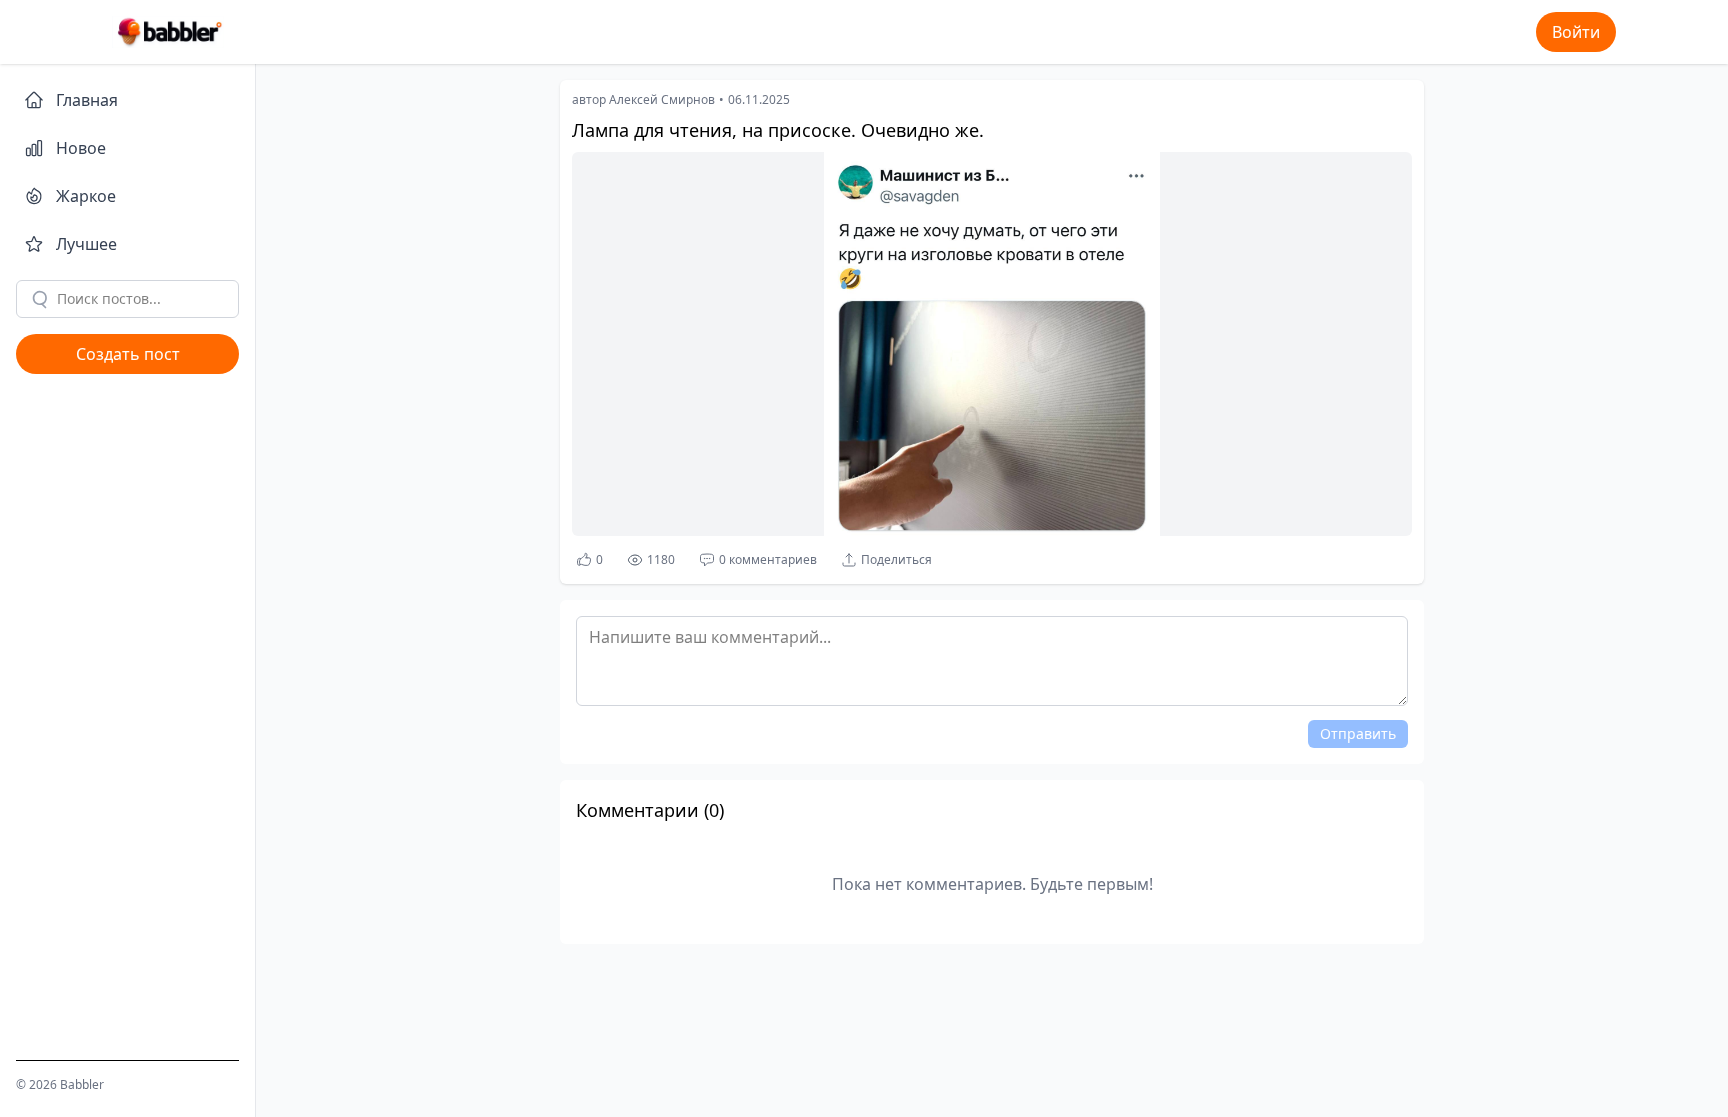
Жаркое (86, 196)
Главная (87, 100)
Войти (1576, 32)
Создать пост (128, 354)
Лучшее (86, 244)
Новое (81, 148)
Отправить (1358, 733)
